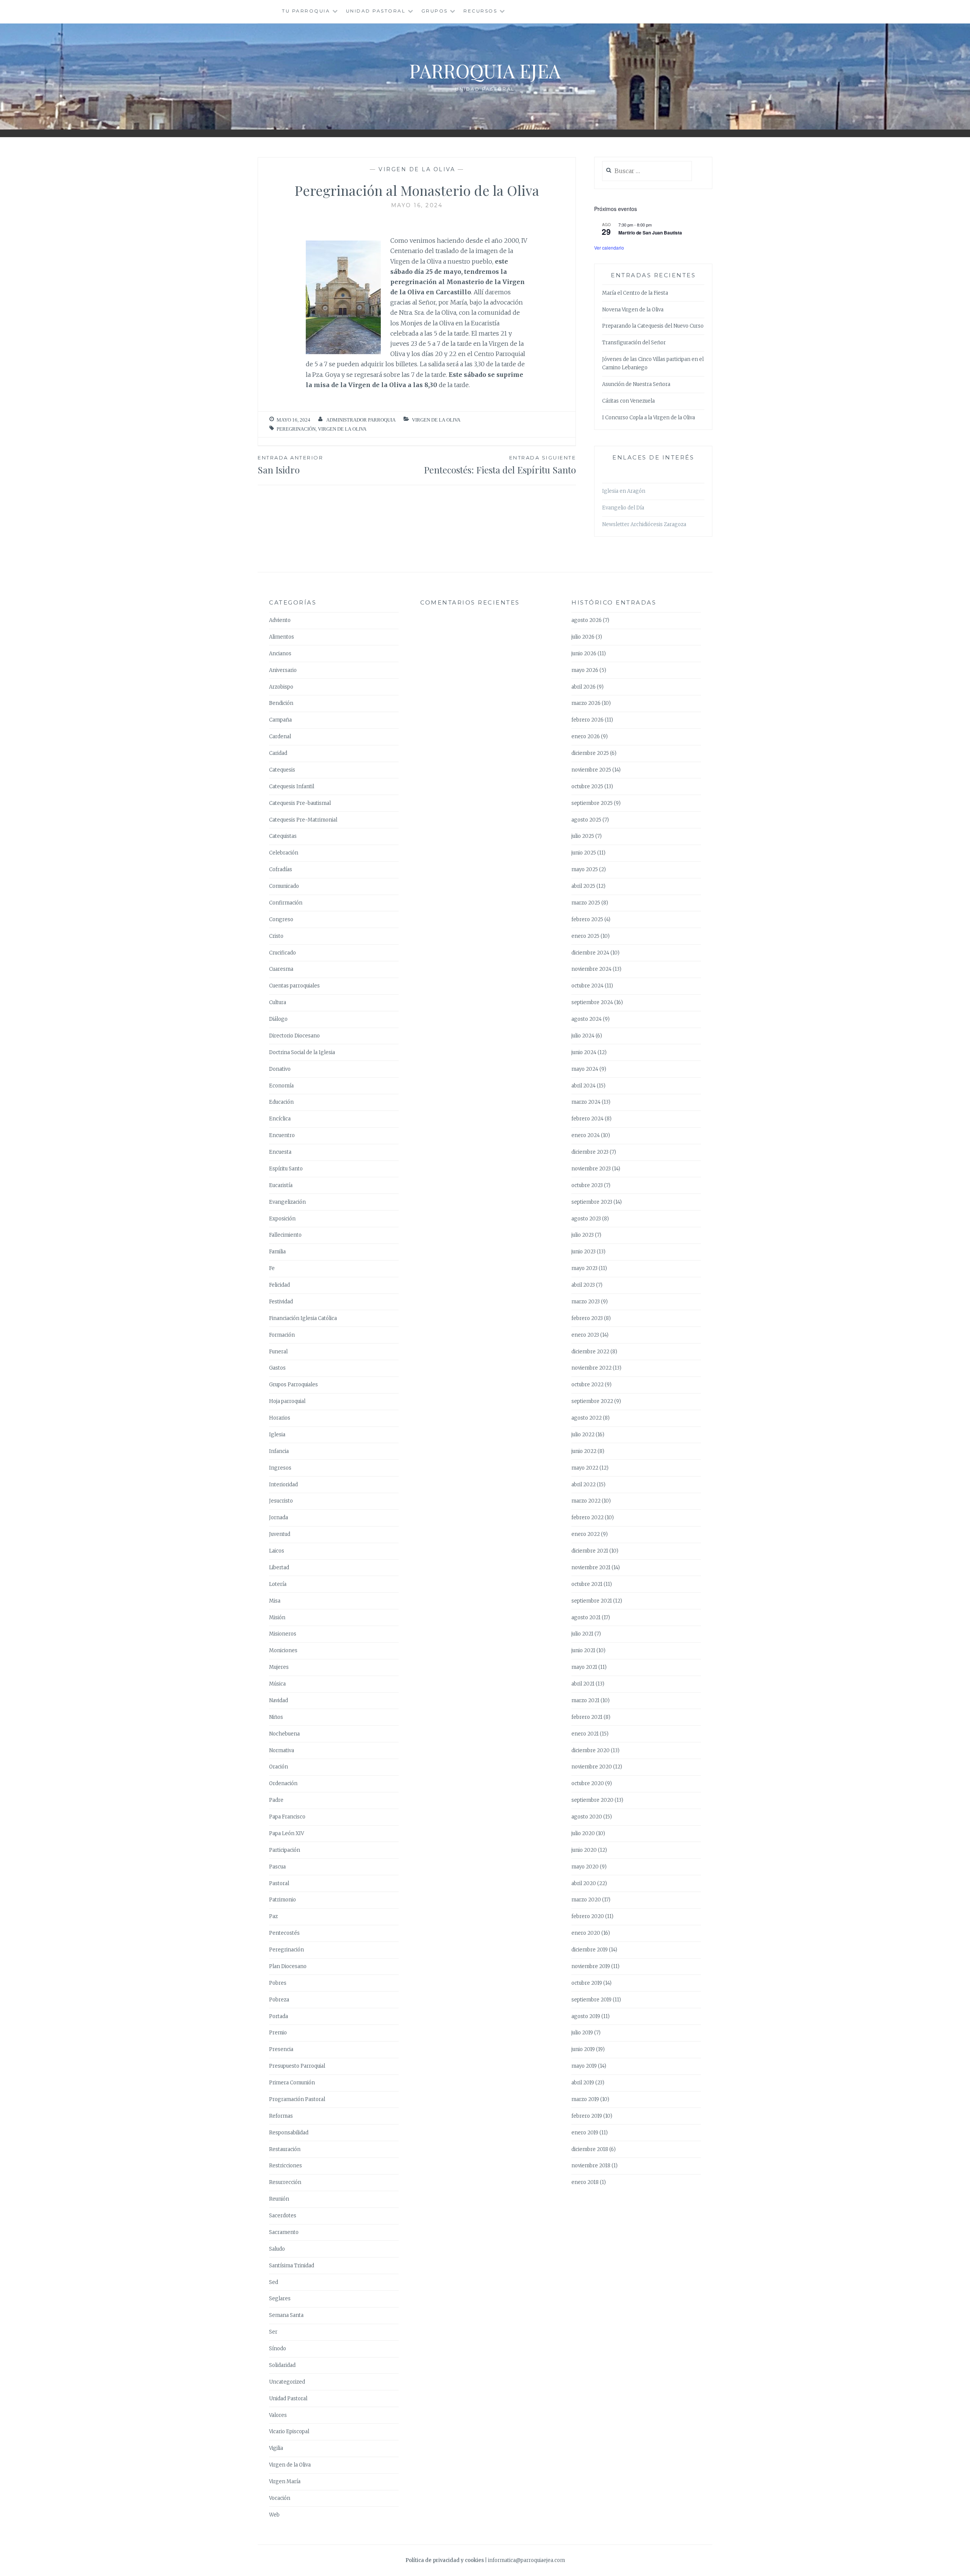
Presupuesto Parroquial (297, 2066)
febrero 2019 (587, 2116)
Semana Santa (286, 2315)
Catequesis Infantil (292, 787)
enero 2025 (585, 936)
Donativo (280, 1069)
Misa (275, 1601)
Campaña (280, 720)
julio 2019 (582, 2033)
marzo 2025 (586, 903)
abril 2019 (583, 2083)
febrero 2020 (588, 1916)
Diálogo (278, 1019)
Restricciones (286, 2166)
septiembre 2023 (592, 1202)
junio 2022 (584, 1451)
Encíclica (280, 1119)
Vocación (280, 2498)
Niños (276, 1717)
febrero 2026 (587, 720)
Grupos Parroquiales (293, 1385)
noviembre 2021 (591, 1568)
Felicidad (279, 1285)
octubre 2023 (587, 1185)
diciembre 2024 (590, 953)
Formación (282, 1335)
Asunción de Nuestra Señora (636, 384)
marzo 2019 (585, 2099)
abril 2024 (584, 1086)
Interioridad (283, 1485)
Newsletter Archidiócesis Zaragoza (644, 524)
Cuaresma (281, 969)
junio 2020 (584, 1850)
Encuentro (282, 1135)
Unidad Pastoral (376, 11)
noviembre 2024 (591, 969)
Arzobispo (281, 687)
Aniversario (283, 670)
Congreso (281, 919)
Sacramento (284, 2232)
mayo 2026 (585, 670)
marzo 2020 (586, 1900)
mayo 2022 (585, 1468)
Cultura (278, 1002)
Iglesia (277, 1435)
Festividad (281, 1302)
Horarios (280, 1418)
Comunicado (284, 886)
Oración (278, 1767)
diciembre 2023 (590, 1152)
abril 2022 (584, 1485)
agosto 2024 (587, 1019)
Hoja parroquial (287, 1401)
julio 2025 (583, 836)
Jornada (278, 1518)
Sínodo (278, 2349)
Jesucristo (281, 1501)
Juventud (280, 1534)
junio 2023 (584, 1252)
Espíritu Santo (286, 1169)
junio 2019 (583, 2049)
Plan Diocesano (288, 1966)
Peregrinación (296, 429)
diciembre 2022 (590, 1352)
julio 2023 (583, 1235)
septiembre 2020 (592, 1800)
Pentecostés (284, 1933)
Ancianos (280, 654)
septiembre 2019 (591, 2000)
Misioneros (283, 1634)
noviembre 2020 (592, 1767)
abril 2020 (584, 1883)
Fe (272, 1268)
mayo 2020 (585, 1867)
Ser (273, 2332)
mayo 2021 (584, 1667)
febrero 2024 (587, 1119)
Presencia (281, 2049)
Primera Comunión (292, 2083)
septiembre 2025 (592, 803)
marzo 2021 (585, 1700)
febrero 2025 (587, 919)
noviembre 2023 (591, 1169)
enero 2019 (585, 2133)
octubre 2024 (587, 986)
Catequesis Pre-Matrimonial (303, 820)
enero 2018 (585, 2182)
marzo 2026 (586, 703)
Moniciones (283, 1650)
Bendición (281, 703)
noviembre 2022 (591, 1368)
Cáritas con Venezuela (628, 401)
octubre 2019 (587, 1983)
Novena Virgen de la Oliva (633, 310)
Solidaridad (282, 2365)
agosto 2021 (586, 1618)
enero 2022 (586, 1534)
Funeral (278, 1352)
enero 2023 (585, 1335)
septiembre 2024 (592, 1002)
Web (274, 2515)
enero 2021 (585, 1734)
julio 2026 (583, 637)
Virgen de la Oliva (417, 169)
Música (277, 1684)
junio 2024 (584, 1052)
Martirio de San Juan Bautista (650, 233)
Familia (277, 1252)
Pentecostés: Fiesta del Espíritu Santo (500, 465)
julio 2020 (583, 1833)
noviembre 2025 (591, 770)
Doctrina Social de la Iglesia (302, 1052)
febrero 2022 (587, 1518)
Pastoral (279, 1883)
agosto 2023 (586, 1219)
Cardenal (280, 737)
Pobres (278, 1983)
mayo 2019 (584, 2066)
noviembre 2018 (591, 2166)
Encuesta (280, 1152)
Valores (278, 2415)
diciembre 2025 (590, 753)
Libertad (279, 1568)
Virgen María (285, 2481)
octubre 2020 (588, 1783)
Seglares (280, 2299)
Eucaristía (281, 1185)
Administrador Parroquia (361, 420)
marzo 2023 (586, 1302)
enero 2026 (586, 737)
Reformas (281, 2116)
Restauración (285, 2149)
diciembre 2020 (591, 1750)
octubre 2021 (587, 1584)
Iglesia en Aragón (624, 491)
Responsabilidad (289, 2133)
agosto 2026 (587, 620)
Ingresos (280, 1468)
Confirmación (286, 903)
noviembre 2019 (591, 1966)
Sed (274, 2282)
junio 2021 (583, 1650)
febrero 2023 (587, 1318)
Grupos (435, 11)
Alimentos (282, 637)
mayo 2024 (585, 1069)
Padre (276, 1800)
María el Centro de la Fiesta (635, 293)
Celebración (284, 853)
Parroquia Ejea (485, 71)
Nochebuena (284, 1734)
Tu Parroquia (306, 11)
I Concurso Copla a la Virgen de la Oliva (648, 418)
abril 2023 (583, 1285)
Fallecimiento (285, 1235)
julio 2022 (583, 1435)
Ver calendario (609, 248)
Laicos (277, 1551)
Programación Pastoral (297, 2099)
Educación (281, 1102)
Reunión (279, 2199)
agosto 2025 (586, 820)
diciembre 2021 (590, 1551)
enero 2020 (586, 1933)
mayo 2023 (584, 1268)
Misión (277, 1618)
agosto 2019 (586, 2016)
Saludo (277, 2249)
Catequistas (283, 836)
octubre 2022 (587, 1385)
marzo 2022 (586, 1501)
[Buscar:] (647, 171)
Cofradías (281, 869)
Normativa (282, 1750)
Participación (285, 1850)
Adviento (280, 620)
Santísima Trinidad (292, 2266)
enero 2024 (586, 1135)
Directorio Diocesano (294, 1036)
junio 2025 (584, 853)
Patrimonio (282, 1900)
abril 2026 (584, 687)
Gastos (277, 1368)
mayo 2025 (585, 869)
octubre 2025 (587, 787)
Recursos (480, 11)
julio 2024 (583, 1036)
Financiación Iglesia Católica (303, 1318)
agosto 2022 (587, 1418)
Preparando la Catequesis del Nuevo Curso (653, 326)
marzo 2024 (586, 1102)
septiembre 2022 (592, 1401)
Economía (281, 1086)
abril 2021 (583, 1684)
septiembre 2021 (592, 1601)
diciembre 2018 (590, 2149)
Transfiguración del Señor (634, 343)
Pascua (277, 1867)
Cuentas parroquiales (294, 986)
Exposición (282, 1219)
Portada (278, 2016)
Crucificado (282, 953)
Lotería (278, 1584)
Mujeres (279, 1667)
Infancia (279, 1451)
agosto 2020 (587, 1817)
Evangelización (287, 1202)
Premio (278, 2033)
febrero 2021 (587, 1717)
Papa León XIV (286, 1833)
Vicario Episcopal (289, 2432)
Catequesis (282, 770)
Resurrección (285, 2182)
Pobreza (279, 2000)
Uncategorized (287, 2382)
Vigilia (276, 2448)
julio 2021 (582, 1634)
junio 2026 (584, 654)
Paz (273, 1916)
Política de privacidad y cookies (445, 2560)
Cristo (276, 936)
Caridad (278, 753)
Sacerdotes (283, 2216)
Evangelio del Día (623, 508)
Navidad (278, 1700)
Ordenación (283, 1783)
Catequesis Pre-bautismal (300, 803)
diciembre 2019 (590, 1950)
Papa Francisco (287, 1817)
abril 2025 (583, 886)
